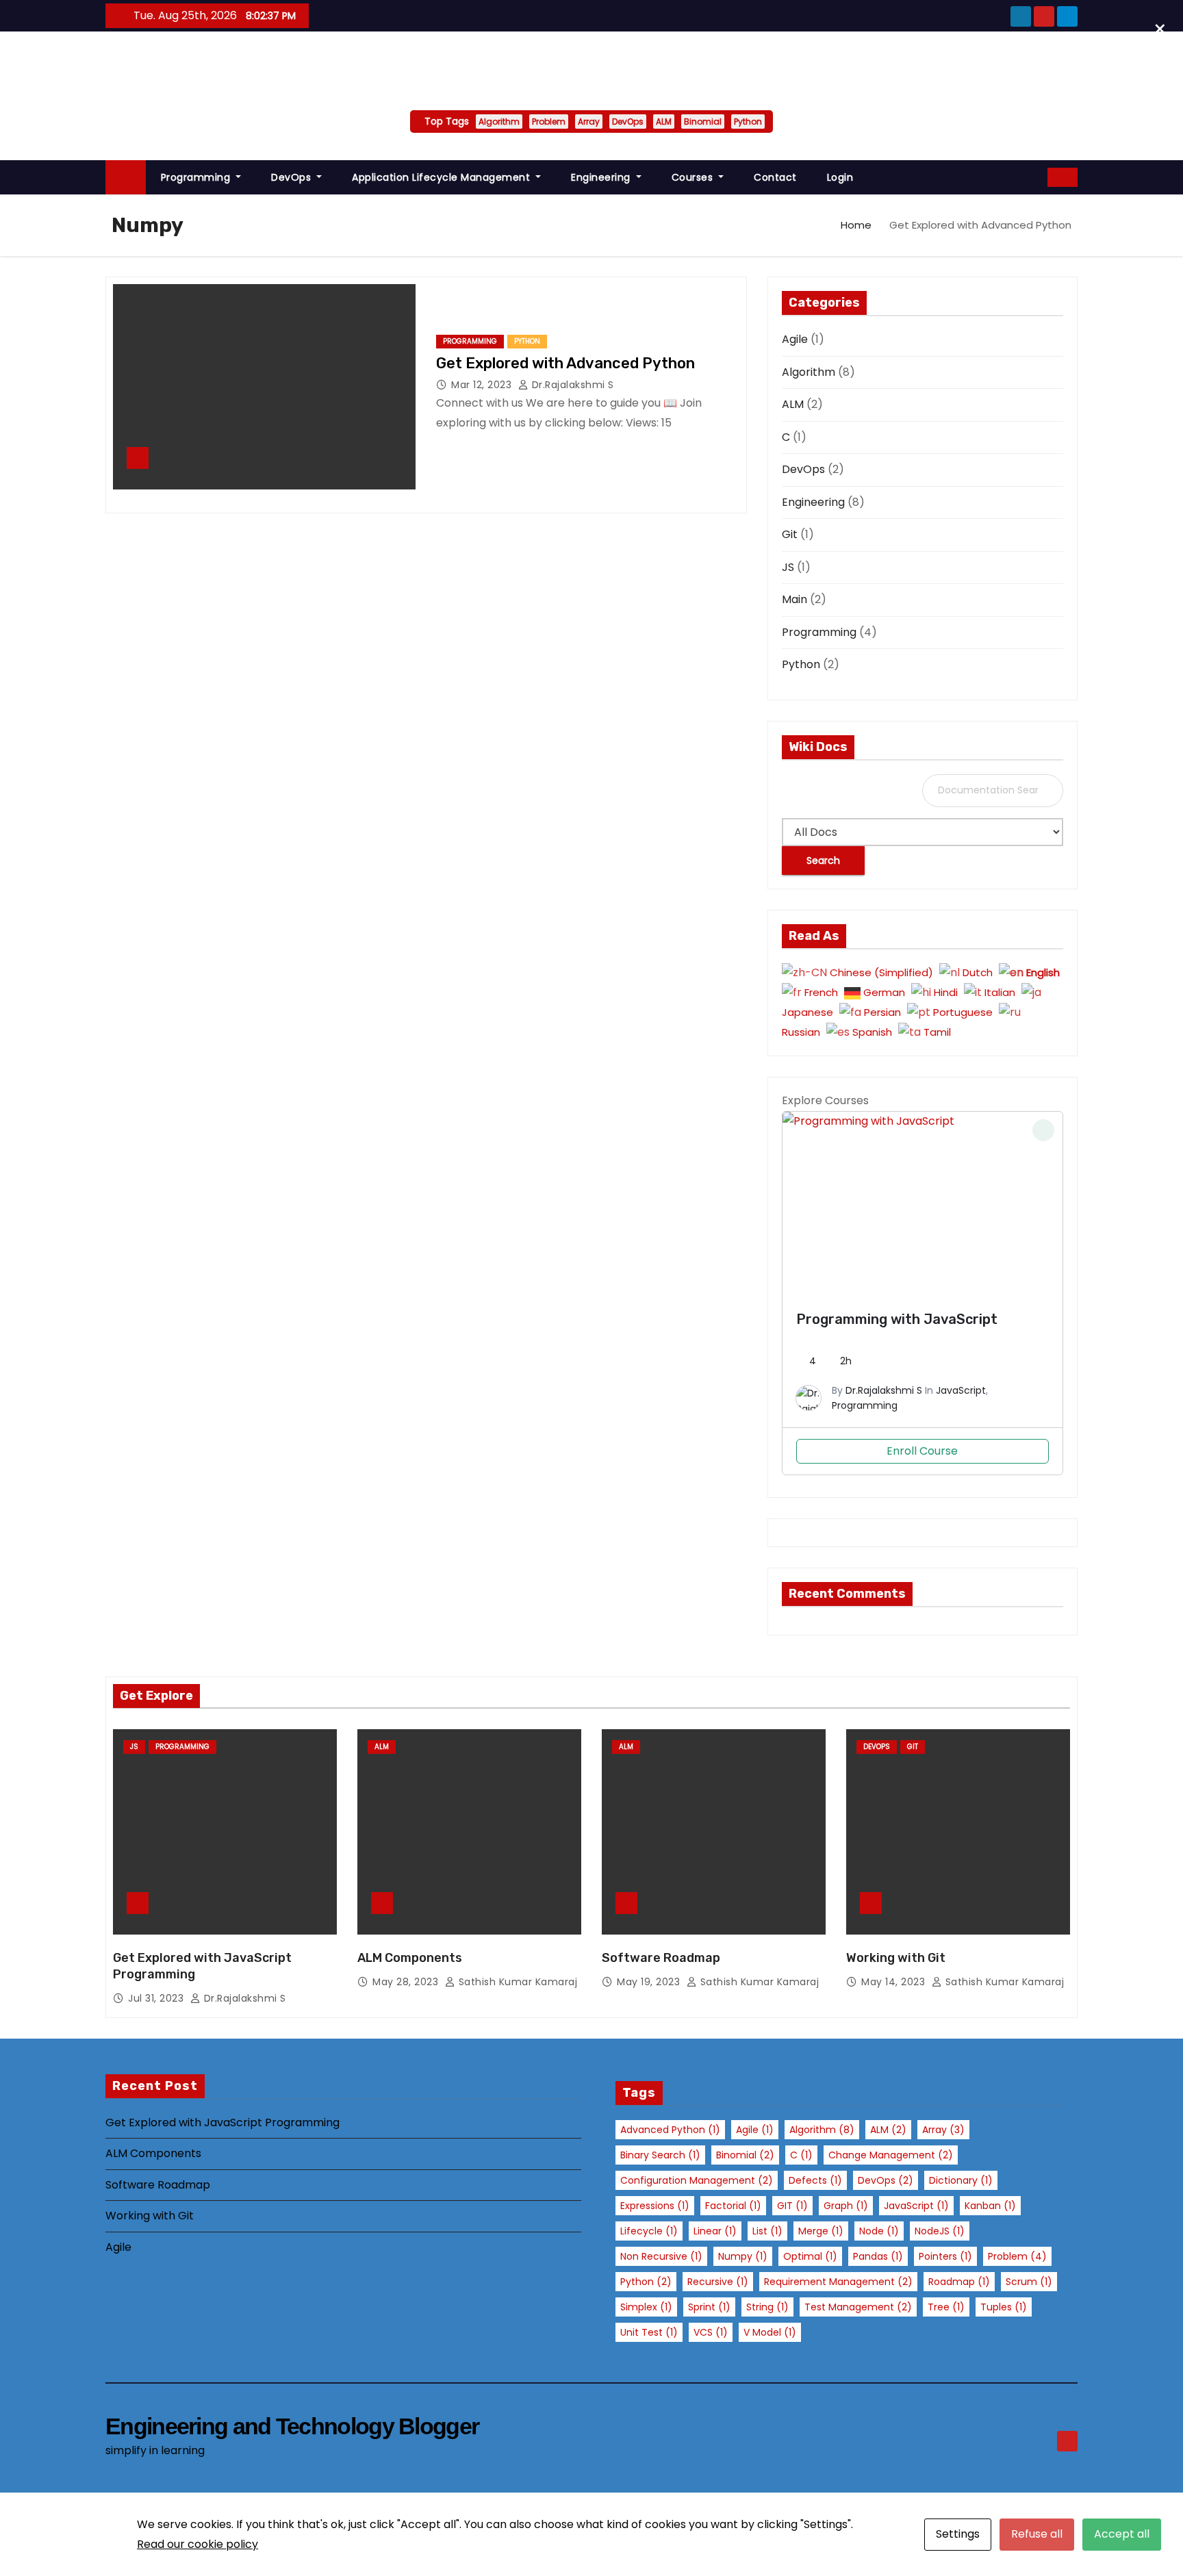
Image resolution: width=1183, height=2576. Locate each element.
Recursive (718, 2282)
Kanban (990, 2206)
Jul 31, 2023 (157, 1998)
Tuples (1004, 2307)
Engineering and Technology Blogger (591, 67)
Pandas (878, 2256)
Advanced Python (670, 2130)
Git (790, 534)
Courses (694, 177)
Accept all (1122, 2534)
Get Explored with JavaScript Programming (222, 2122)
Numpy (743, 2256)
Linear (715, 2231)
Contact (775, 177)
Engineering (602, 177)
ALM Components (410, 1958)
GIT (792, 2206)
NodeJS (940, 2231)
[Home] (126, 178)
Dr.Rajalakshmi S (571, 385)
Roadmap (959, 2282)
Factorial (733, 2206)
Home (856, 225)
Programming (197, 177)
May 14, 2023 (895, 1982)
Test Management (858, 2307)
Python (748, 122)
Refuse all (1037, 2534)
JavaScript (961, 1390)
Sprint (709, 2307)
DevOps (628, 122)
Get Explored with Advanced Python (565, 363)
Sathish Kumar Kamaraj (516, 1982)
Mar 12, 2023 (483, 385)
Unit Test (649, 2332)
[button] (1038, 177)
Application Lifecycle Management (443, 177)
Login (840, 177)
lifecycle (649, 2231)
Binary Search (660, 2155)
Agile (795, 339)
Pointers (945, 2256)
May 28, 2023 (407, 1982)
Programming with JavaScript (897, 1319)
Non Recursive (661, 2256)
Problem (549, 122)
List (767, 2231)
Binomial (703, 122)
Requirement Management (838, 2282)
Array (589, 122)
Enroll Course (922, 1451)
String (767, 2307)
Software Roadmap (661, 1958)
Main (794, 599)
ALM (664, 122)
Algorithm (499, 122)
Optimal (810, 2256)
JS (788, 567)
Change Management (891, 2155)
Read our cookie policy (198, 2544)
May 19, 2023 (650, 1982)
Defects (815, 2180)
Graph (846, 2206)
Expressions (655, 2206)
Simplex (646, 2307)
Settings (958, 2534)
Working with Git (896, 1958)
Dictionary (961, 2180)
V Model (770, 2332)
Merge (821, 2231)
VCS (711, 2332)
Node (879, 2231)
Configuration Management (697, 2180)
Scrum (1029, 2282)
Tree (946, 2307)
